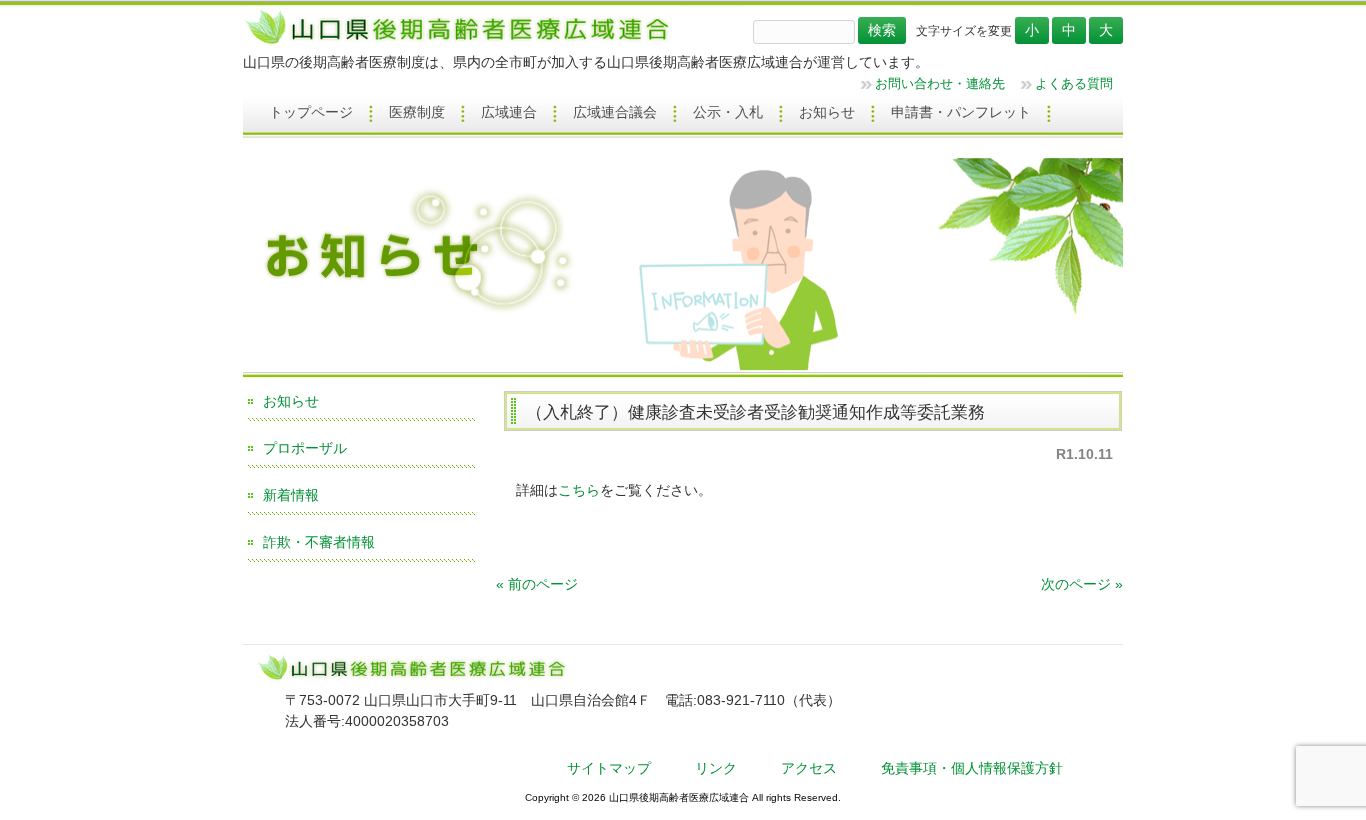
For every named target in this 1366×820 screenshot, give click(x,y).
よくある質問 (1074, 83)
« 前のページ (537, 584)
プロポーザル (305, 448)
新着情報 (291, 495)
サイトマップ (609, 768)
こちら (579, 490)
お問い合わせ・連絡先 (940, 83)
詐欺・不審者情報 (319, 542)
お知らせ (291, 401)
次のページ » (1082, 584)
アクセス (809, 768)
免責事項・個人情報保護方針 (972, 768)
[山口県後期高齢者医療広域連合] (464, 43)
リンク (716, 768)
